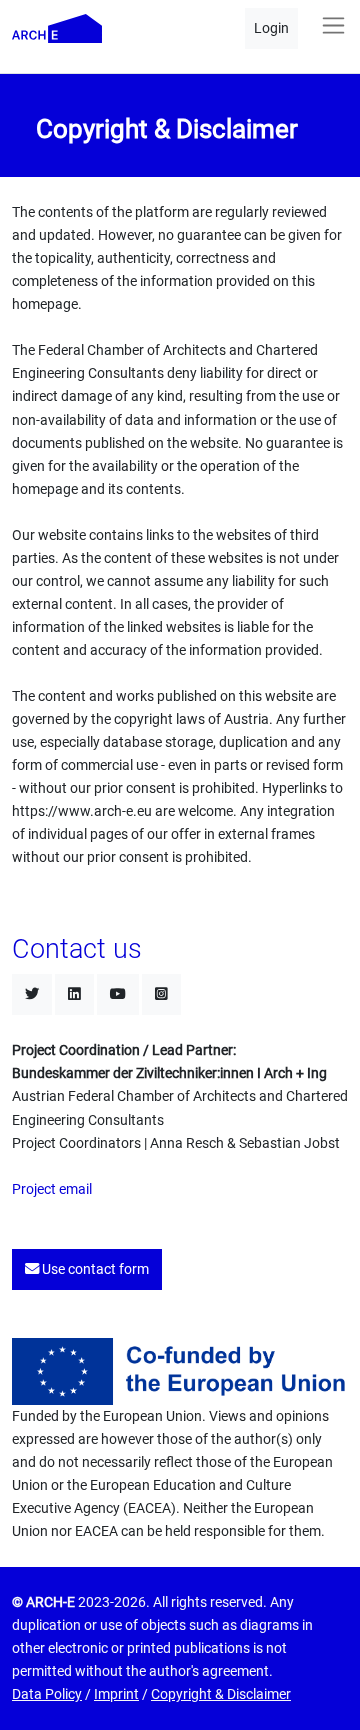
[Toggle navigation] (333, 25)
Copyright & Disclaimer (221, 1694)
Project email (52, 1189)
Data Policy (47, 1694)
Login (271, 28)
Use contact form (94, 1269)
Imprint (116, 1694)
